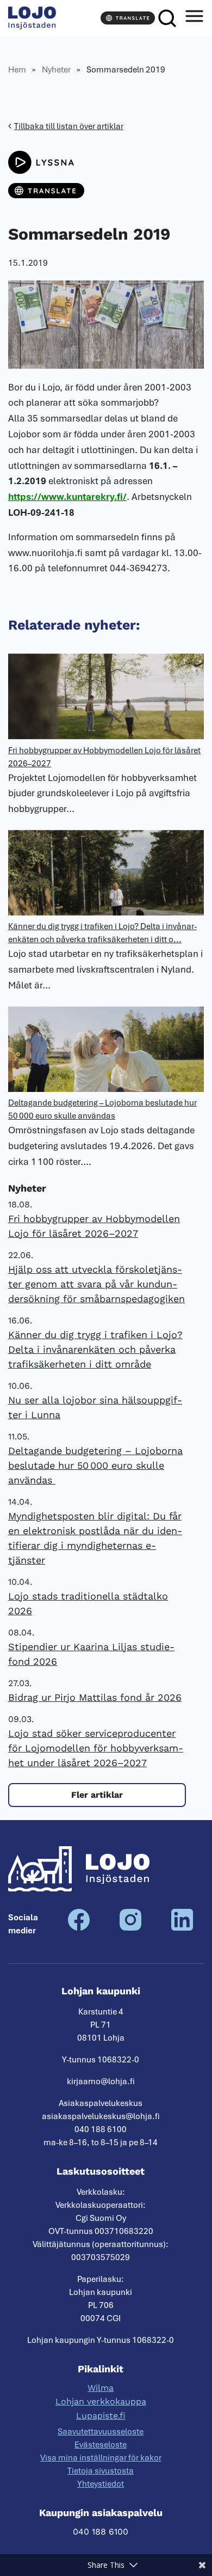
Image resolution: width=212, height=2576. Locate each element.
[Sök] (167, 18)
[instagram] (130, 1928)
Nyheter (56, 70)
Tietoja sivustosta (101, 2471)
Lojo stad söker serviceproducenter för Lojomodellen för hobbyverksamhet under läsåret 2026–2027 (96, 1748)
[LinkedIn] (182, 1928)
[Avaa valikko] (194, 18)
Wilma (101, 2388)
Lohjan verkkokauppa (101, 2401)
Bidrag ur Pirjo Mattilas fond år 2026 (95, 1697)
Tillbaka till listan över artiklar (69, 126)
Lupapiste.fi (101, 2416)
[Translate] (128, 18)
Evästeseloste (101, 2445)
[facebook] (79, 1928)
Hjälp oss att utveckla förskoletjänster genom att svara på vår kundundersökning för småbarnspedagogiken (96, 1284)
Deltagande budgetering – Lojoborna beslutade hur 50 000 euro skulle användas (95, 1465)
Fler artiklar (97, 1795)
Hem (17, 70)
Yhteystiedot (101, 2484)
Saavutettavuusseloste (101, 2432)
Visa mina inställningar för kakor (101, 2458)
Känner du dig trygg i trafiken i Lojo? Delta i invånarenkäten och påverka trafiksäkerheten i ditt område (95, 1349)
